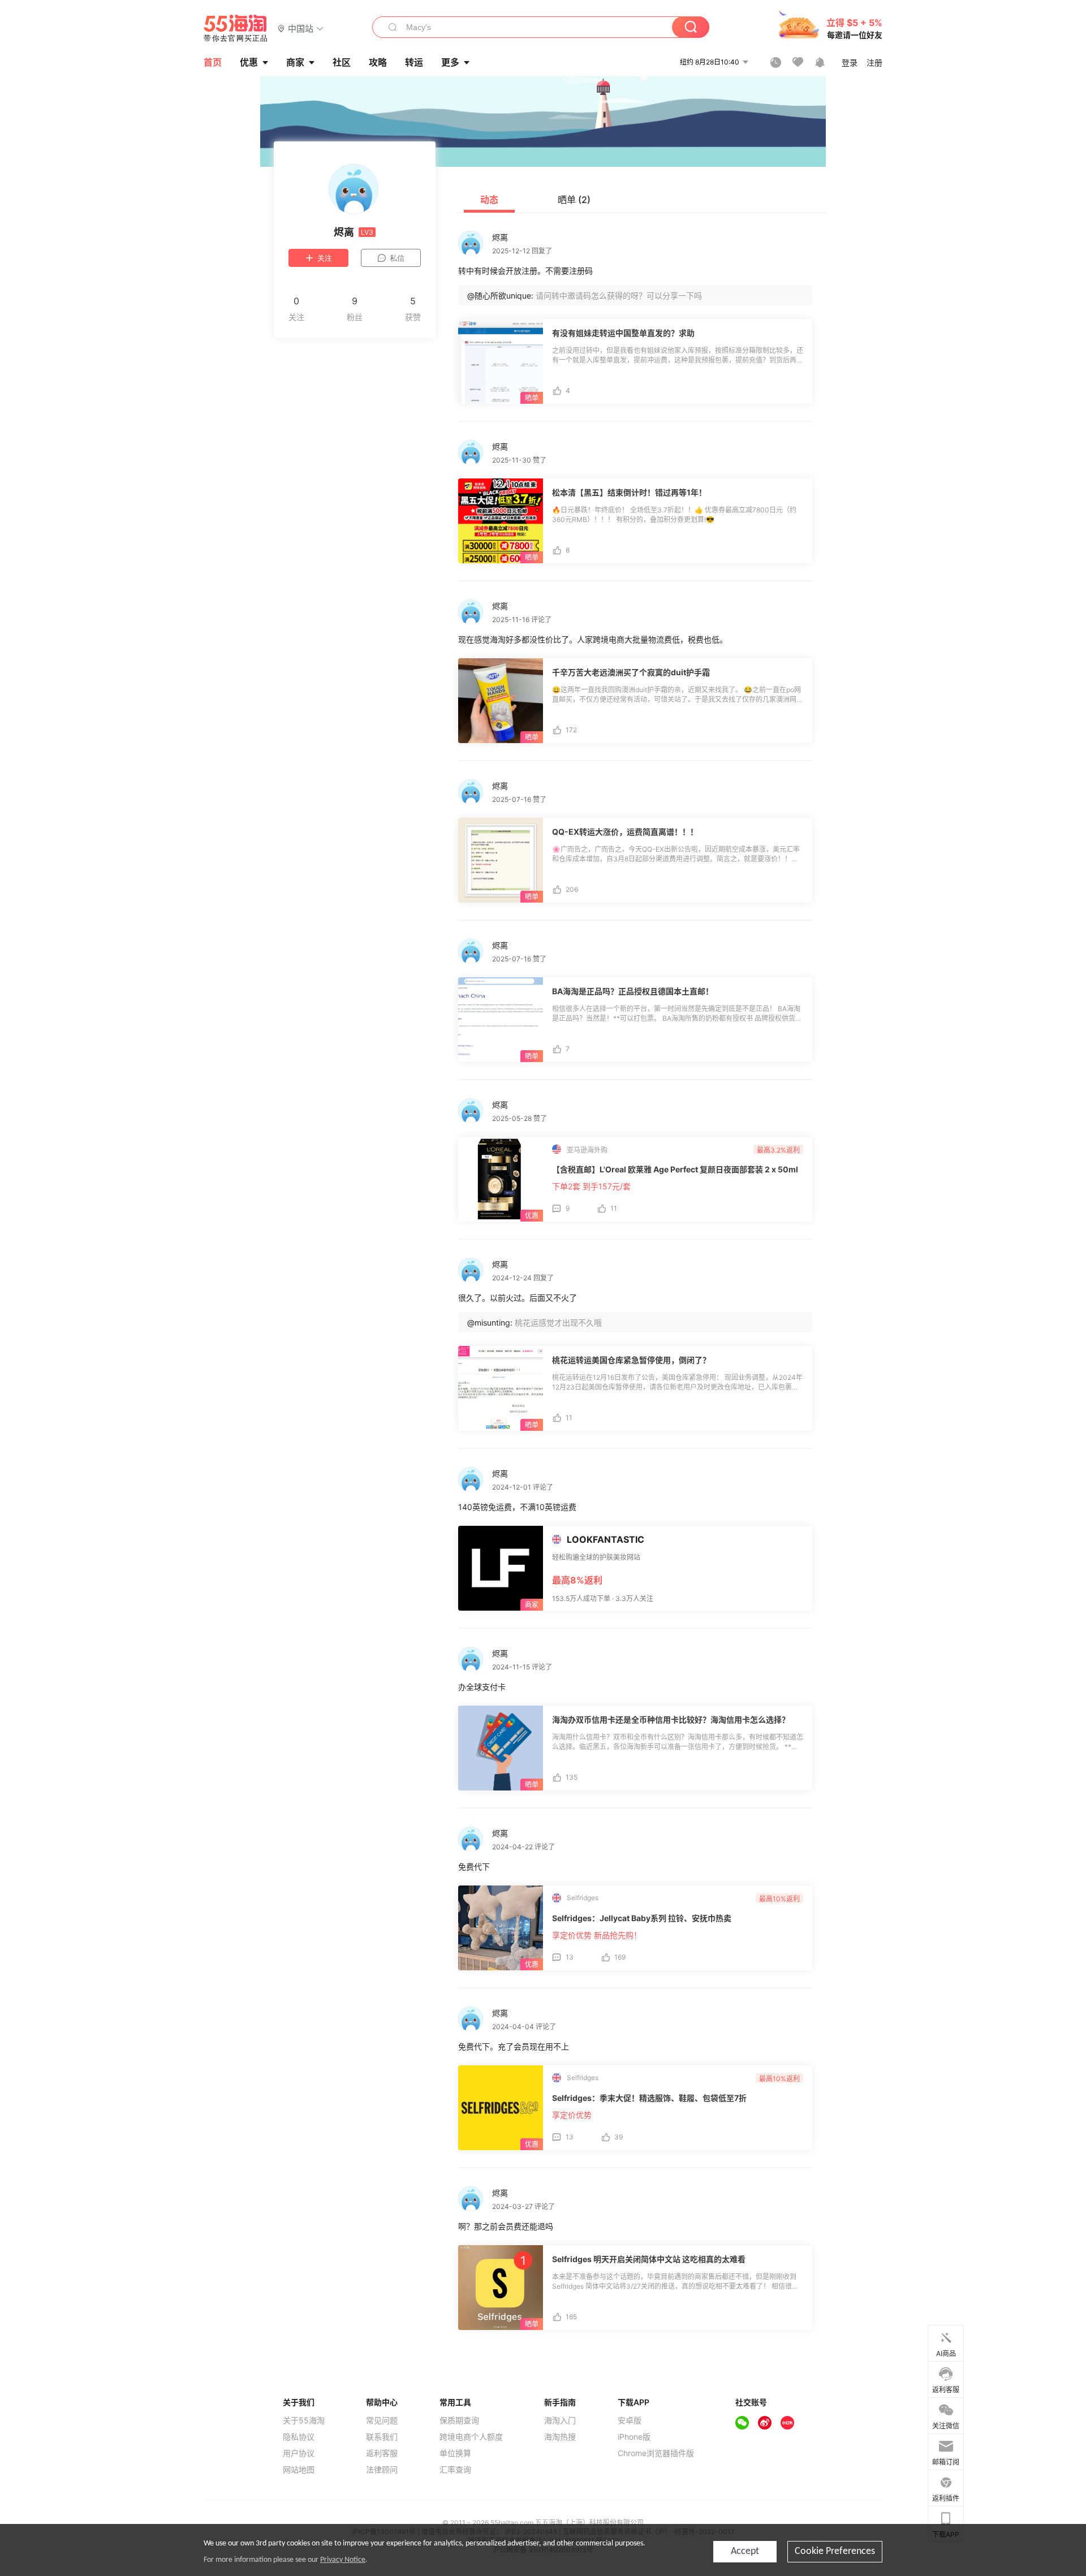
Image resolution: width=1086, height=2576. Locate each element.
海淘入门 (560, 2420)
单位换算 (455, 2453)
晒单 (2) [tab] (574, 200)
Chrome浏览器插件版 (656, 2453)
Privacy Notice (343, 2560)
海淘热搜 (560, 2437)
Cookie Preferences (835, 2551)
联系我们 (382, 2437)
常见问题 (382, 2420)
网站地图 (299, 2470)
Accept (745, 2551)
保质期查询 (459, 2420)
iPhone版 (634, 2437)
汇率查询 (455, 2470)
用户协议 (299, 2453)
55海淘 (236, 28)
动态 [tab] (489, 200)
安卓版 (630, 2420)
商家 (295, 62)
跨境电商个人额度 (471, 2437)
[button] (301, 28)
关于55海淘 (304, 2420)
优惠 (249, 62)
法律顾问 (382, 2470)
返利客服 (382, 2453)
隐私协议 (299, 2437)
